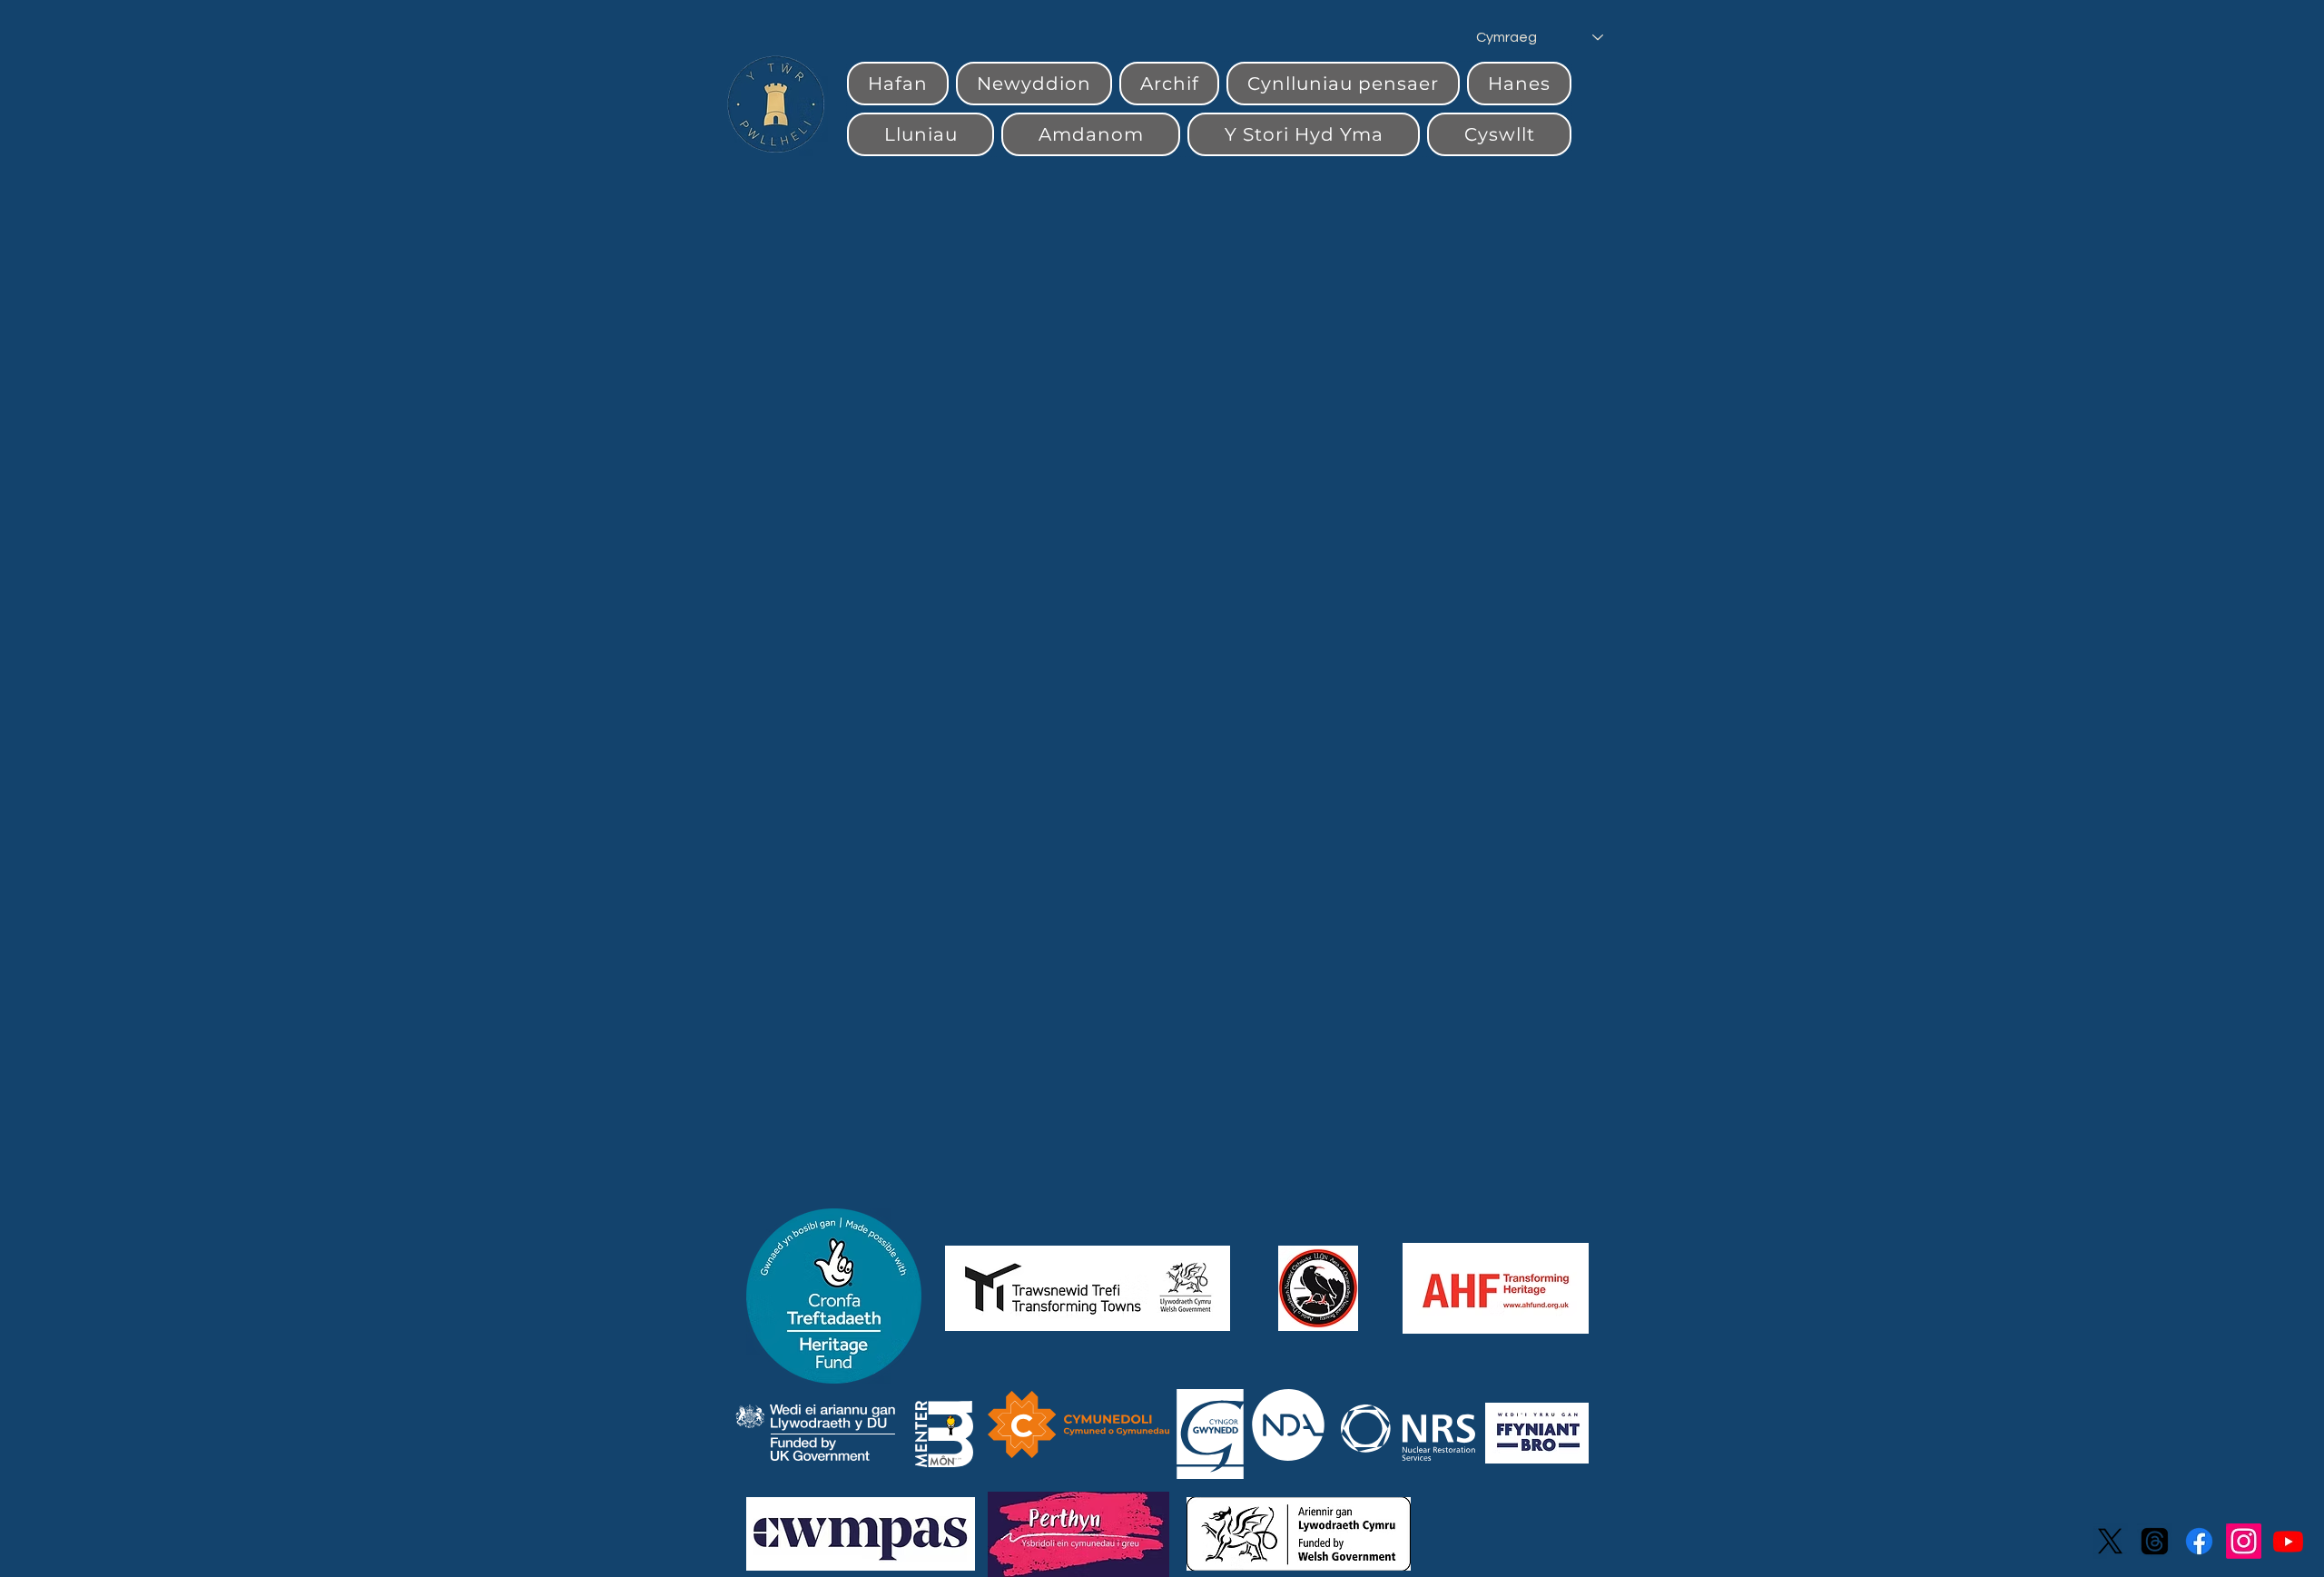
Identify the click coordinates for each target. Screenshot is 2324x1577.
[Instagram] (2244, 1541)
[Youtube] (2288, 1541)
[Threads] (2155, 1541)
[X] (2110, 1541)
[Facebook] (2199, 1541)
